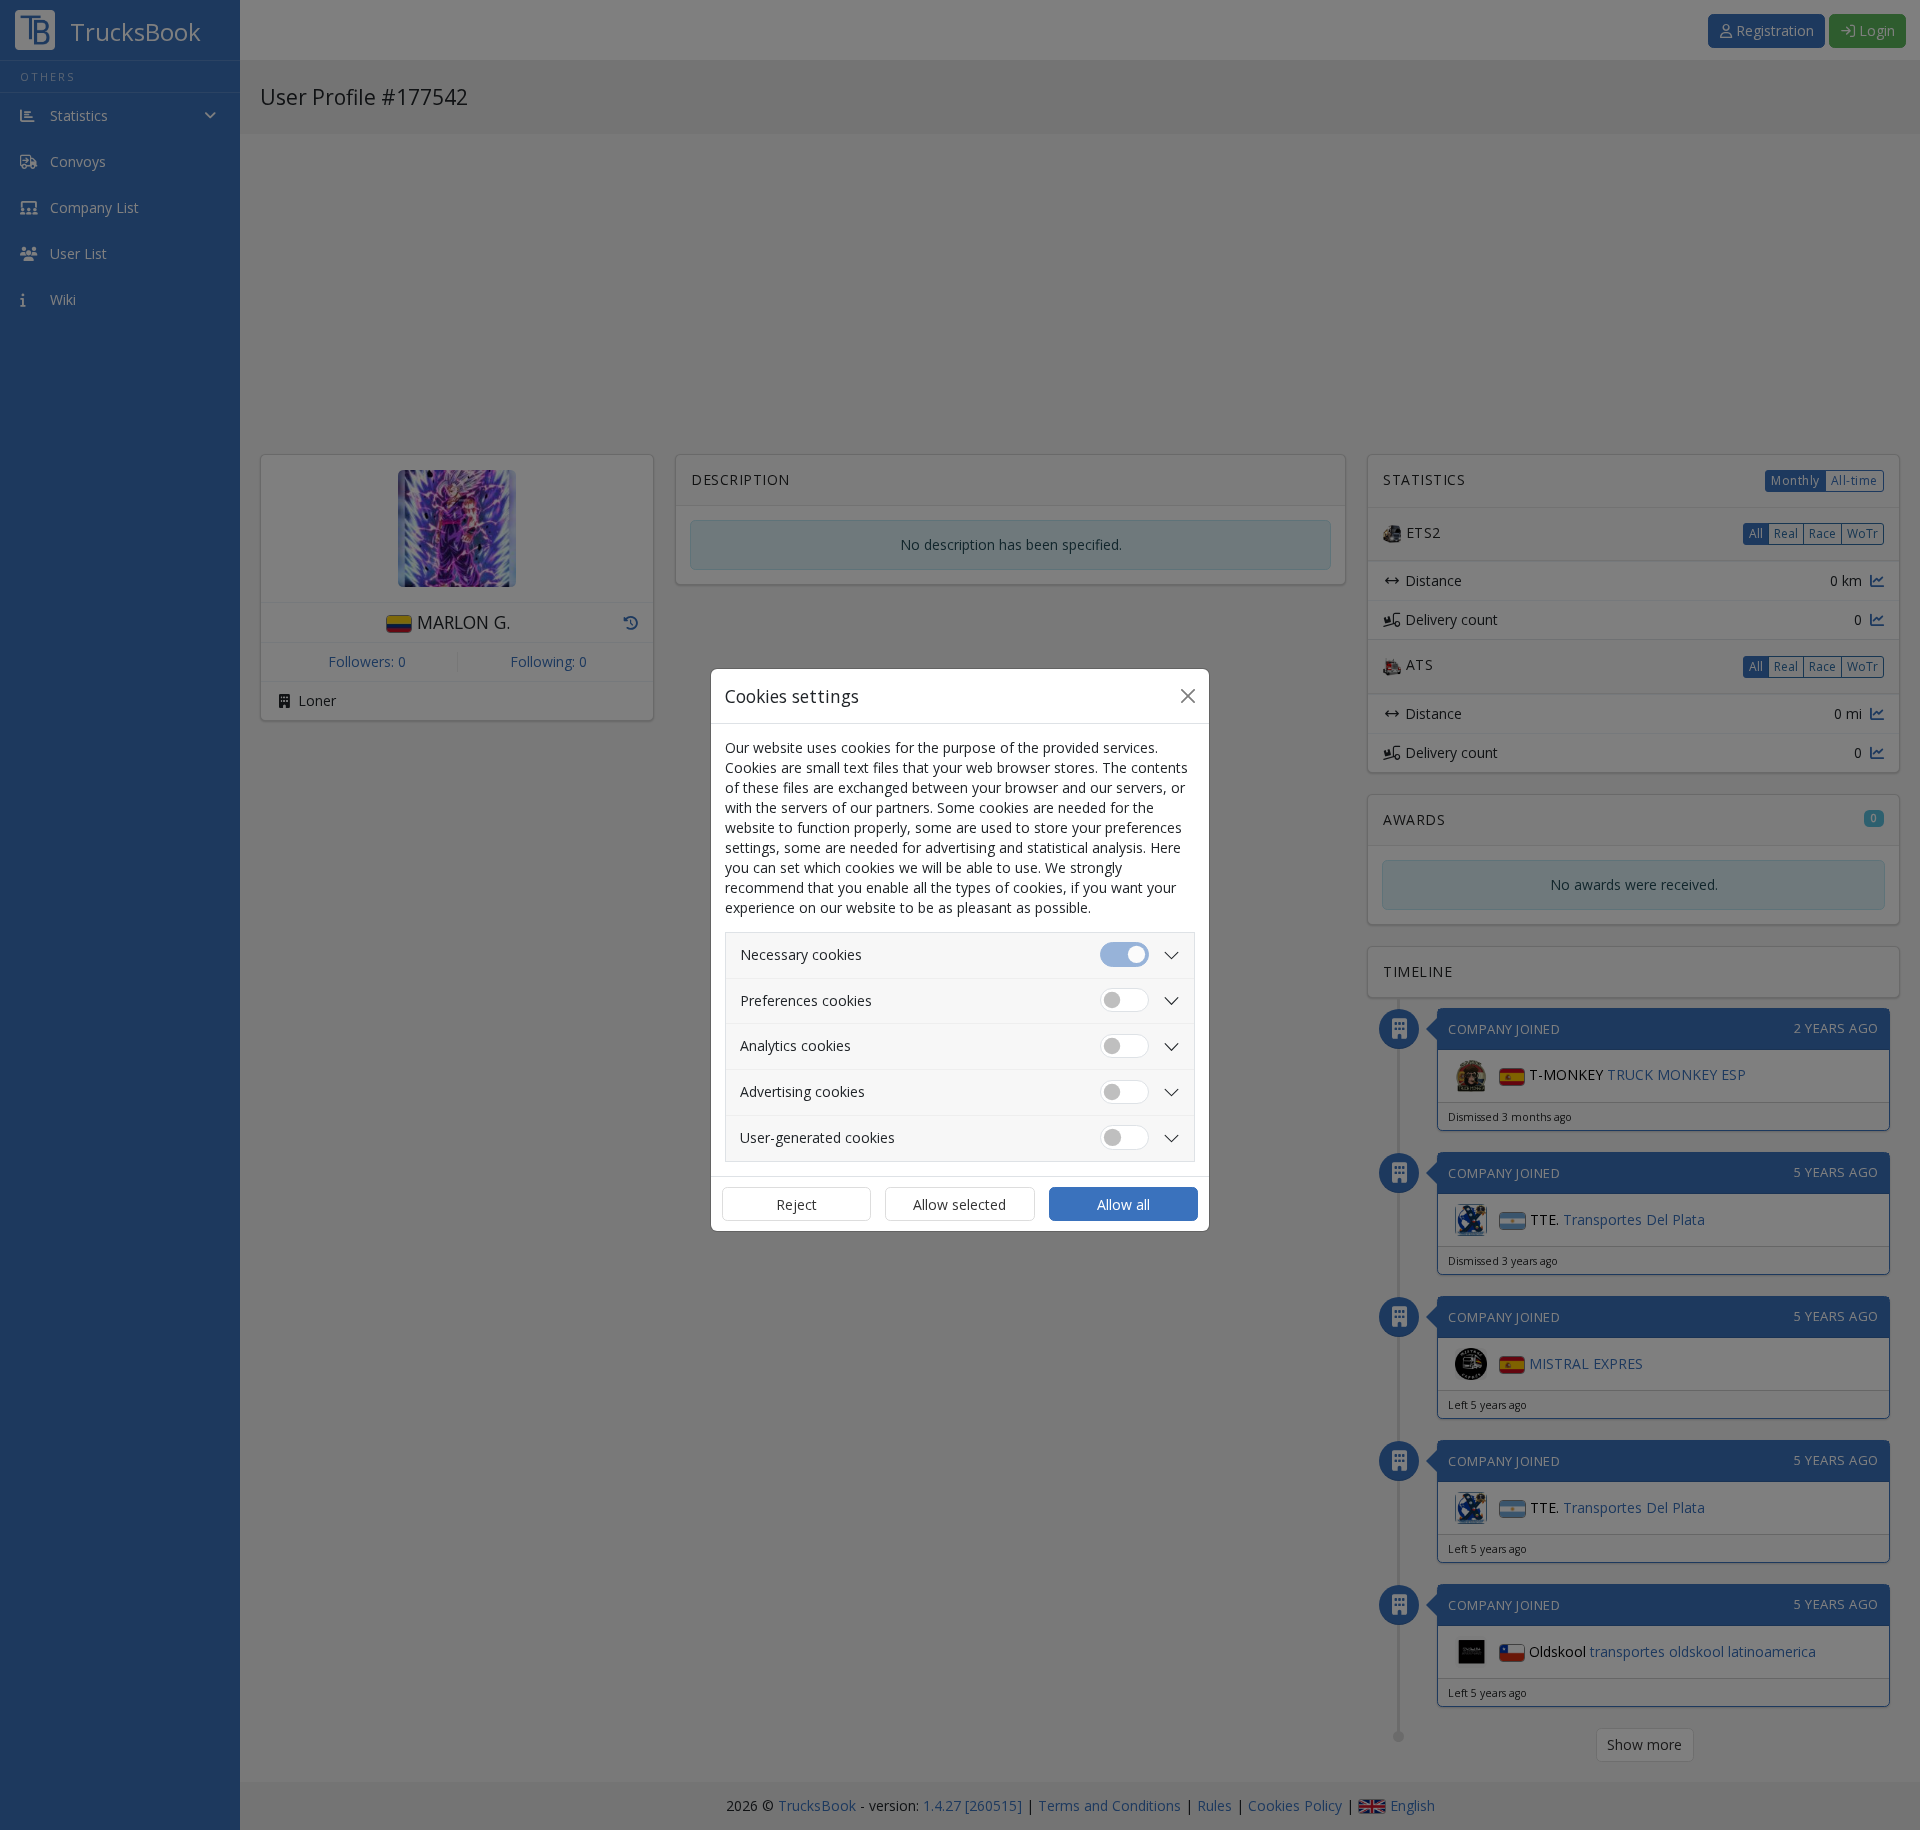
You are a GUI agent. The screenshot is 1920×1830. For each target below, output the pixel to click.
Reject (796, 1204)
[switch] (1124, 1000)
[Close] (1188, 696)
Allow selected (959, 1204)
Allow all (1123, 1204)
